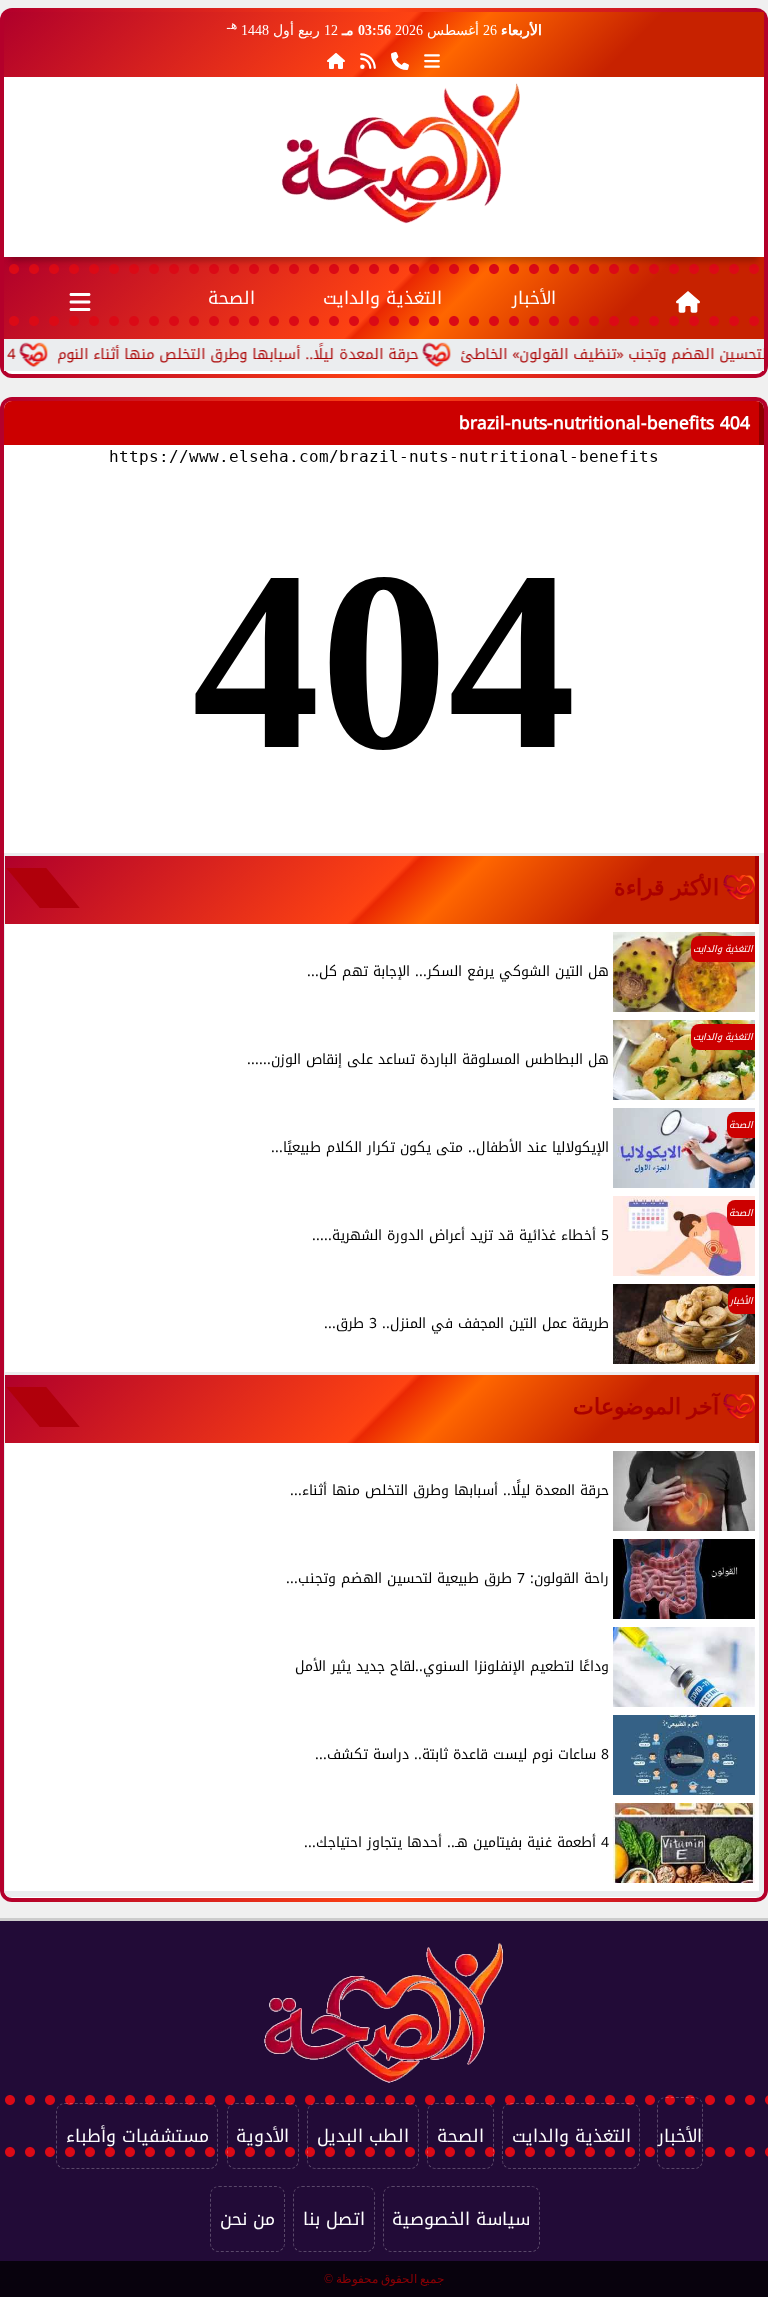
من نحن (247, 2219)
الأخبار (534, 298)
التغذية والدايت (382, 298)
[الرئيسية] (336, 61)
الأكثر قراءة (666, 887)
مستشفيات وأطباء (137, 2136)
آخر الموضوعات (646, 1406)
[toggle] (80, 298)
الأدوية (262, 2136)
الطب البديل (363, 2136)
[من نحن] (400, 61)
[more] (432, 61)
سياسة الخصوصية (461, 2219)
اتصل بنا (334, 2219)
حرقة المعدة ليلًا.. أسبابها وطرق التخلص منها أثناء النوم (270, 354)
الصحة (231, 298)
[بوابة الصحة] (401, 153)
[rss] (368, 61)
